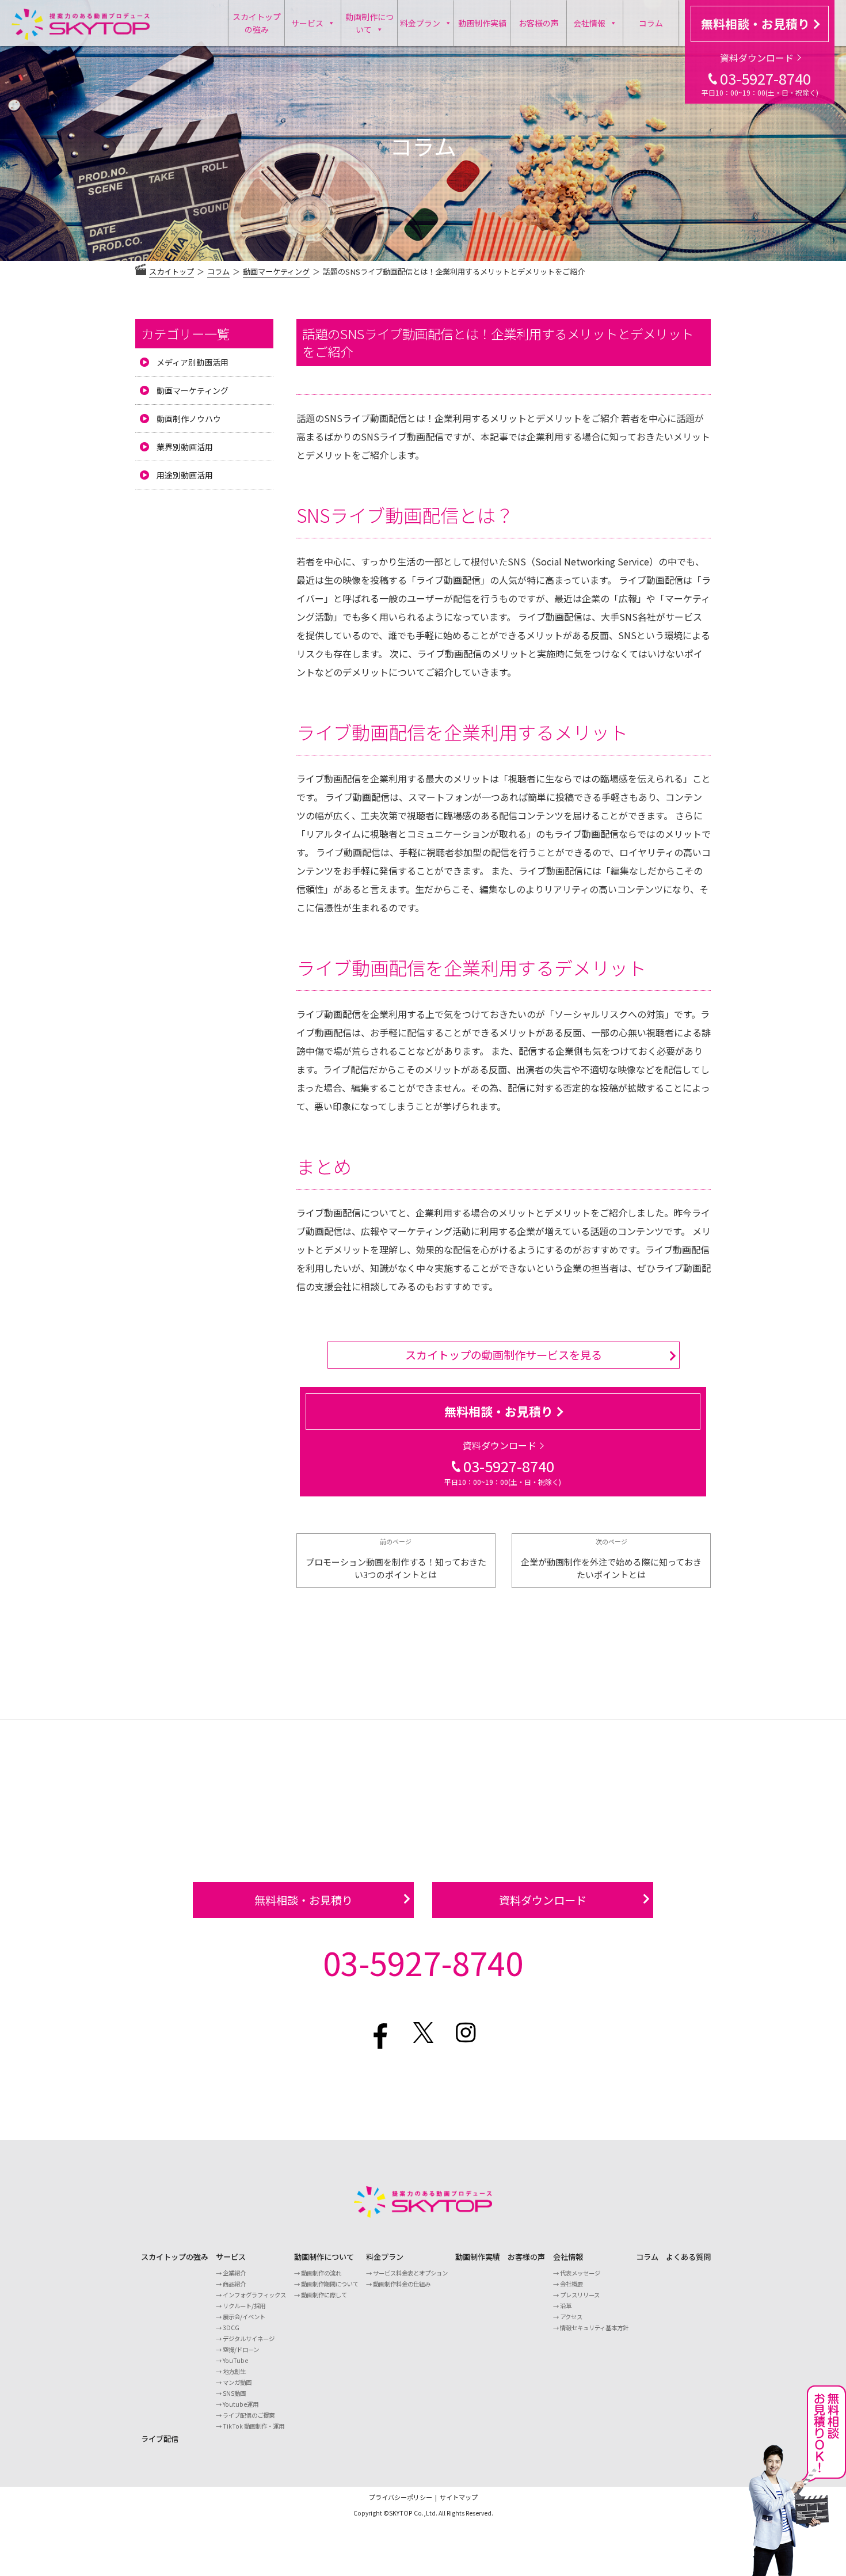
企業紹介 (234, 2273)
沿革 (566, 2306)
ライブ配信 (160, 2439)
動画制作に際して (324, 2295)
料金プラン (420, 23)
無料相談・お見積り (755, 24)
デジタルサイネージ (249, 2338)
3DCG (231, 2328)
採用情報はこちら (423, 2084)
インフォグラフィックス (254, 2295)
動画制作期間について (330, 2284)
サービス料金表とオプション (410, 2273)
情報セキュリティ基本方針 (594, 2328)
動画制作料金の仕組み (402, 2284)
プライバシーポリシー (401, 2497)
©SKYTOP (398, 2513)
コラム (651, 23)
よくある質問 (688, 2257)
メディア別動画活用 (193, 362)
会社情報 (589, 23)
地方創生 (234, 2371)
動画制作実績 (482, 23)
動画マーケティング (193, 390)
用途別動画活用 (185, 475)
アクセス (571, 2317)
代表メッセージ (580, 2273)
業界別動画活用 (185, 447)
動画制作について (369, 23)
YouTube (235, 2360)
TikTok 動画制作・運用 (254, 2426)
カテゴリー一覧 (185, 333)
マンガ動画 (237, 2382)
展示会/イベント (244, 2317)
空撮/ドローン (241, 2349)
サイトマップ (459, 2497)
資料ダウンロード (757, 58)
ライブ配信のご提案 (249, 2415)
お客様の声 (539, 23)
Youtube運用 (241, 2404)
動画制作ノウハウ (189, 419)
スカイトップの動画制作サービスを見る (504, 1355)
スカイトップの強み (257, 23)
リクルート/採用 (244, 2306)
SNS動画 (234, 2393)
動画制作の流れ (321, 2273)
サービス (307, 23)
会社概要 (571, 2284)
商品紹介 (234, 2284)
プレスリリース (580, 2295)
